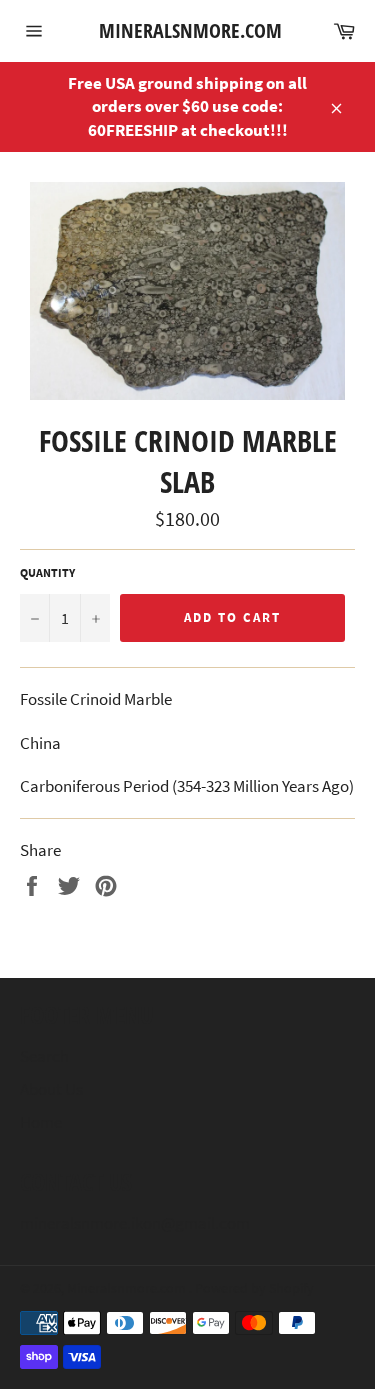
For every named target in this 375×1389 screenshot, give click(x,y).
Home (41, 1122)
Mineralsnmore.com (188, 30)
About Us (51, 1089)
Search (44, 1056)
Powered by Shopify (254, 1288)
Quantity (47, 572)
